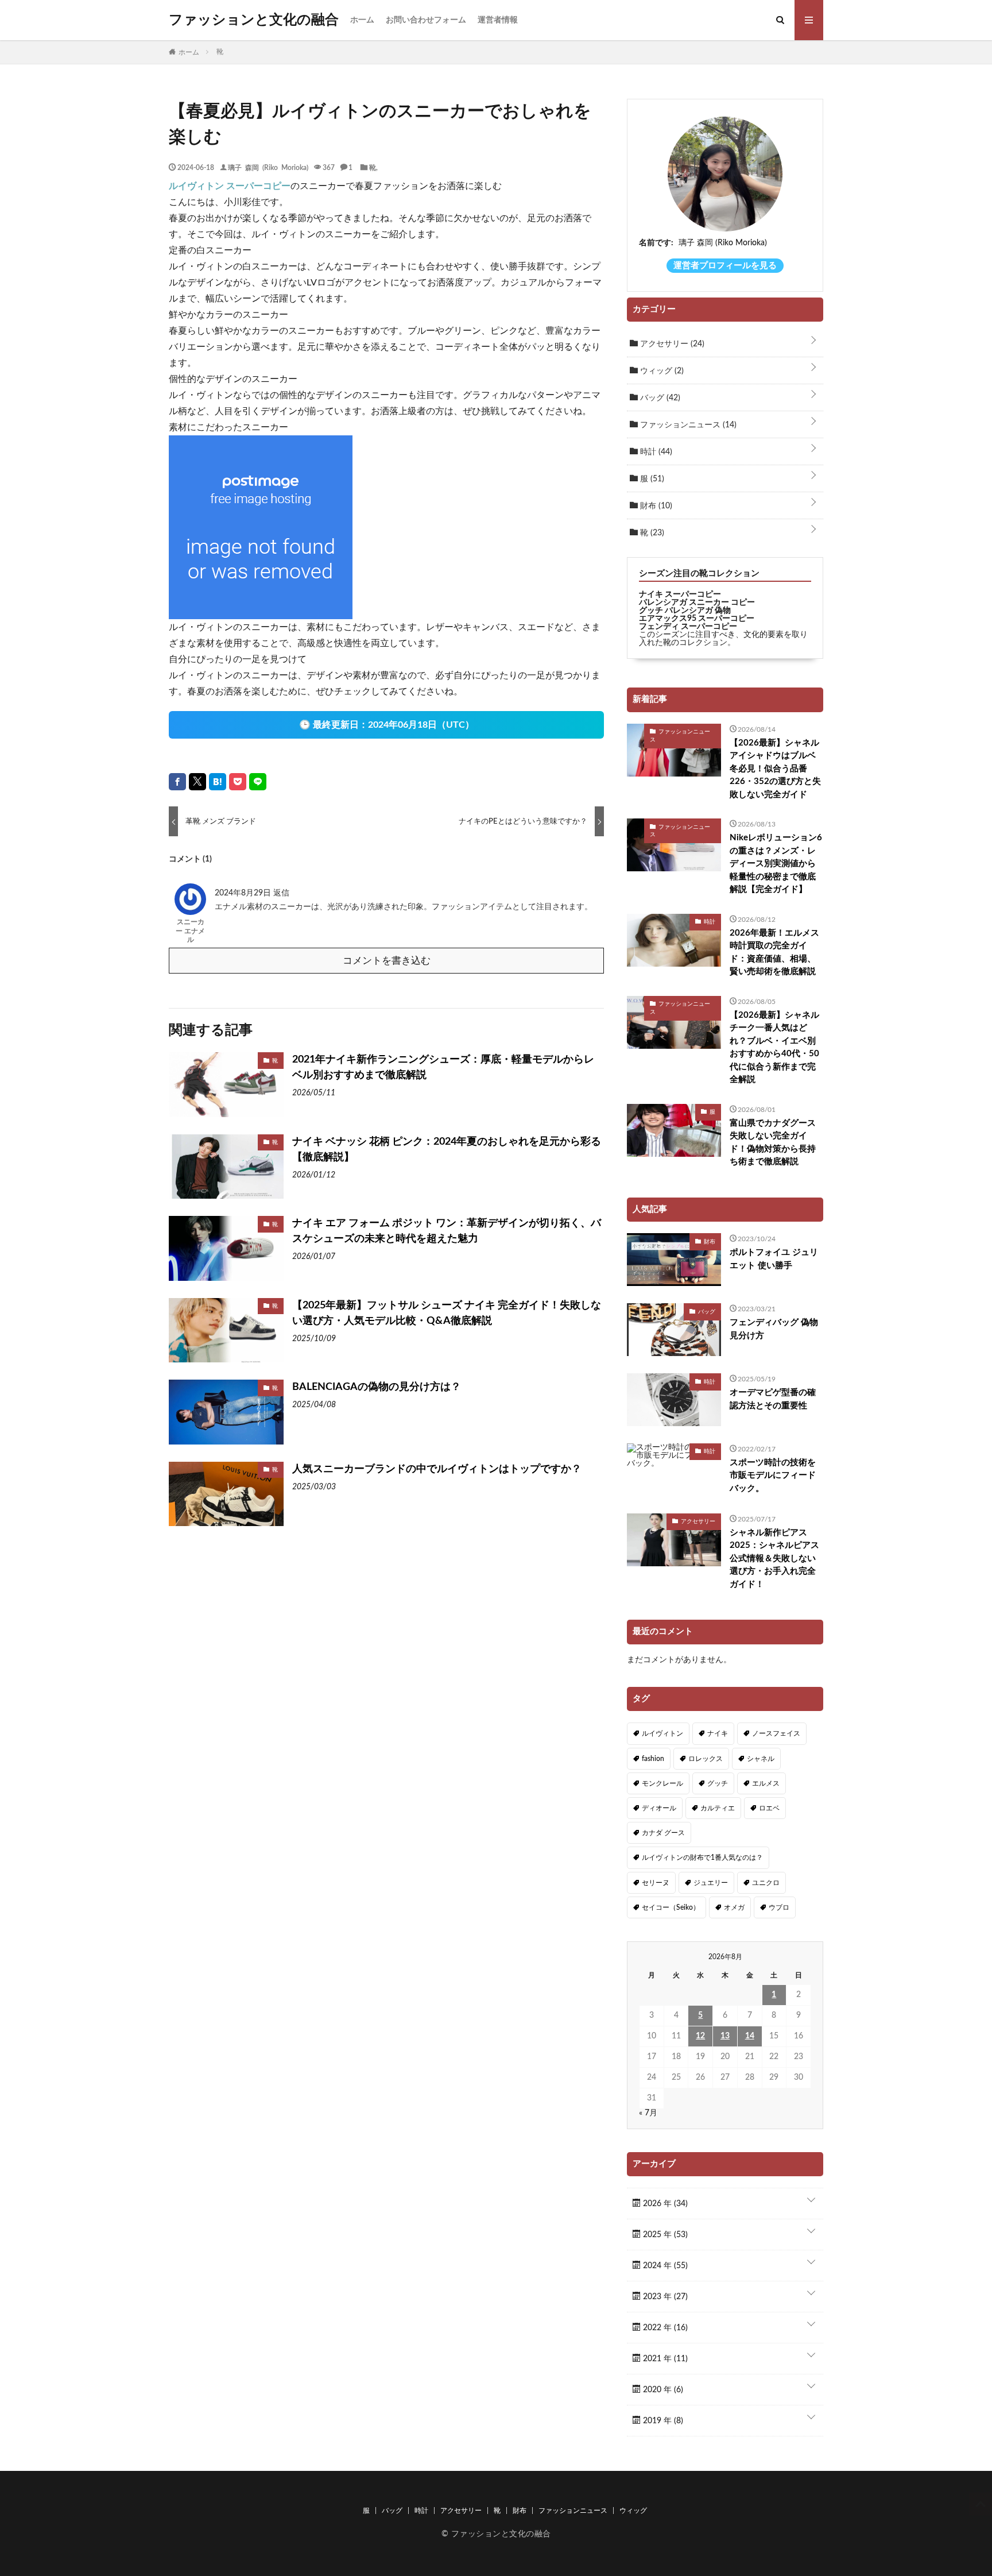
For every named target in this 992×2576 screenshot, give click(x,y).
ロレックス (706, 1759)
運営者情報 (498, 20)
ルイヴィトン (662, 1733)
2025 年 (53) (664, 2235)
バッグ (659, 398)
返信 (281, 893)
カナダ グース (663, 1833)
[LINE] (258, 782)
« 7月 (648, 2113)
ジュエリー (711, 1883)
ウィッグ (661, 371)
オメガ (734, 1907)
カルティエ (718, 1808)
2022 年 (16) (664, 2328)
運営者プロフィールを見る (725, 266)
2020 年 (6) (662, 2390)
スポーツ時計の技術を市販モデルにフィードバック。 (773, 1476)
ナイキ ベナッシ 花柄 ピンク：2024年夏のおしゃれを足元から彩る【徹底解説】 (447, 1150)
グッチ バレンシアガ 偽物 (685, 611)
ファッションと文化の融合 (254, 20)
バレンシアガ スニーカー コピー (697, 603)
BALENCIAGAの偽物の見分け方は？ (377, 1387)
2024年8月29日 (244, 893)
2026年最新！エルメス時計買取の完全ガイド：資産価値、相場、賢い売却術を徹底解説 (774, 953)
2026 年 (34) (664, 2204)
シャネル (761, 1759)
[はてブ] (218, 782)
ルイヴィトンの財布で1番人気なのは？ (702, 1857)
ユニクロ (766, 1883)
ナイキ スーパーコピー (680, 594)
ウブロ (779, 1907)
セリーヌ (656, 1883)
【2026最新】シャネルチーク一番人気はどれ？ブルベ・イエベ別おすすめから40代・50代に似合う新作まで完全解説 (774, 1048)
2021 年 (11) (664, 2359)
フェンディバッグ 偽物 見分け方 (774, 1329)
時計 (655, 452)
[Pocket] (238, 782)
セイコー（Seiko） (671, 1907)
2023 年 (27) (664, 2297)
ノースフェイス (776, 1733)
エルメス (766, 1783)
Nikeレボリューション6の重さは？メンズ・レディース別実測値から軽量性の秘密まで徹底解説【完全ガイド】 (776, 864)
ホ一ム (362, 20)
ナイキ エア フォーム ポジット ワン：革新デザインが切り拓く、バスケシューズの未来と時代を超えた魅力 (447, 1231)
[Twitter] (197, 782)
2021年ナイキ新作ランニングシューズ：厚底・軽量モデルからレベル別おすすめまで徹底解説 (443, 1067)
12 (700, 2036)
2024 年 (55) (664, 2266)
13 (725, 2036)
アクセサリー (671, 344)
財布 (655, 506)
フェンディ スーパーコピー (688, 627)
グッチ (718, 1783)
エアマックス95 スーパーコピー (697, 619)
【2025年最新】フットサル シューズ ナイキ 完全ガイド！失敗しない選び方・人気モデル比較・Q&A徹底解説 (447, 1313)
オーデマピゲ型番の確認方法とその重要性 (773, 1399)
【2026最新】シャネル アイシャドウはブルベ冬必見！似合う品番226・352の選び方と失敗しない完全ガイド (775, 769)
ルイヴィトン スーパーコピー (230, 186)
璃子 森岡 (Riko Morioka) (268, 167)
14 (750, 2036)
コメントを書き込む (387, 961)
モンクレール (662, 1783)
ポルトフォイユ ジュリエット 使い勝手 (774, 1259)
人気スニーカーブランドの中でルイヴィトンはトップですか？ (437, 1469)
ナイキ (718, 1733)
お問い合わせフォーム (426, 20)
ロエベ (769, 1808)
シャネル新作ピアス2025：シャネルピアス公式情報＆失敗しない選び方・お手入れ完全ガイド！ (774, 1559)
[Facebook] (177, 782)
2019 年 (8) (662, 2421)
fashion (653, 1759)
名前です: (656, 243)
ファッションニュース (687, 425)
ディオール (659, 1808)
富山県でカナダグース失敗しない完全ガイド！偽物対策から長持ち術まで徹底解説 (773, 1143)
